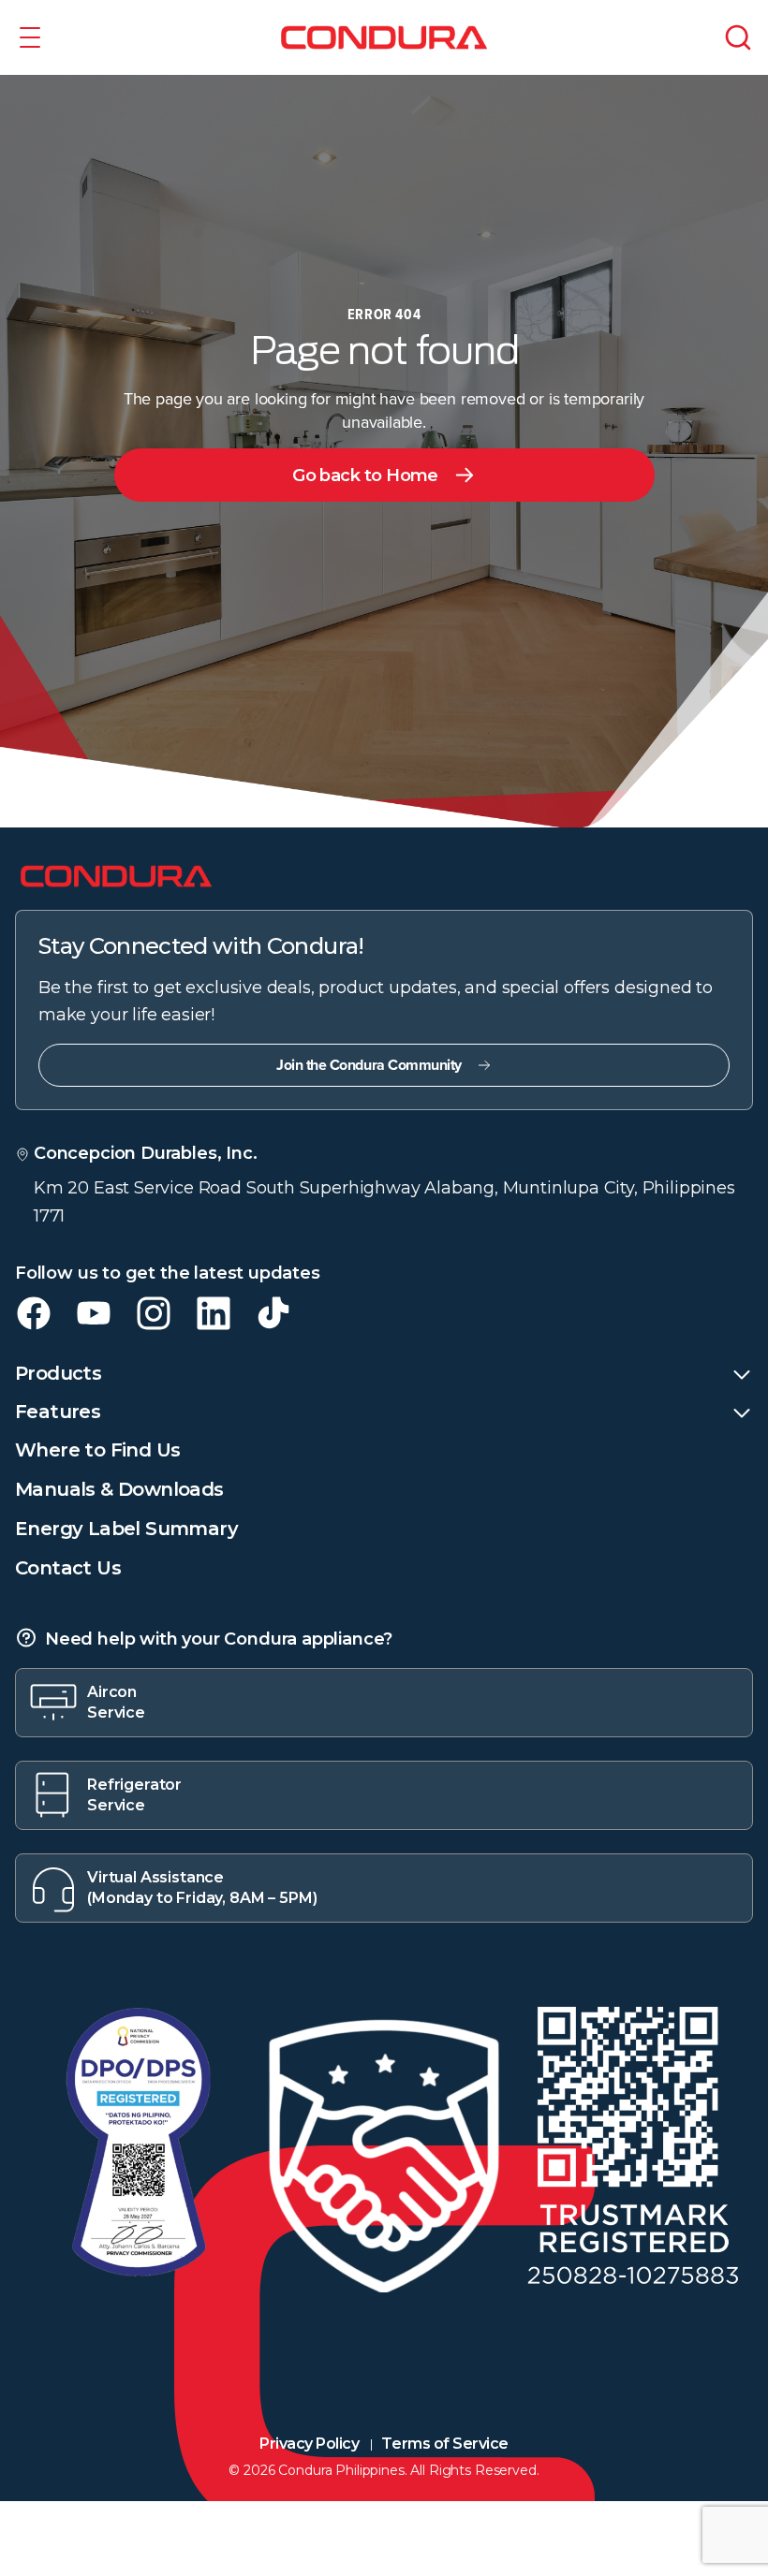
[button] (30, 37)
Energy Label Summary (126, 1529)
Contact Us (68, 1568)
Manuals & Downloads (119, 1489)
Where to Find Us (97, 1450)
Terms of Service (444, 2444)
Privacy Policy (309, 2444)
